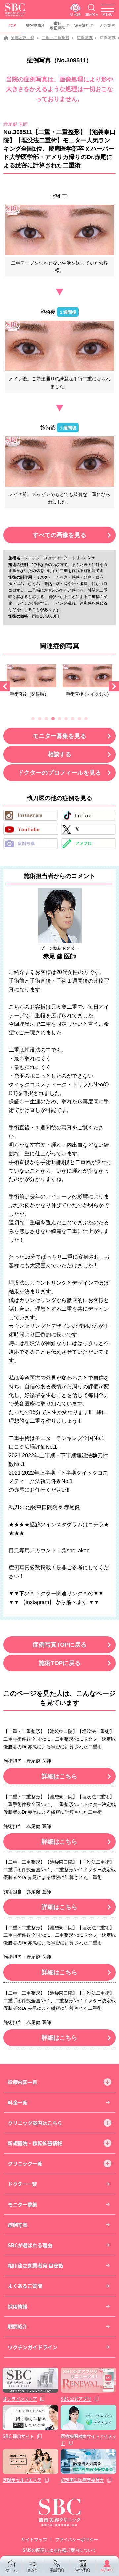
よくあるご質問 (25, 2286)
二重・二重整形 (56, 38)
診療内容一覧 (22, 38)
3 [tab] (46, 719)
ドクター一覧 (22, 2184)
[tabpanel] (31, 683)
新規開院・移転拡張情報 (35, 2143)
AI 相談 (75, 14)
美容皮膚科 (36, 25)
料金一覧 (18, 2102)
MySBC (107, 2570)
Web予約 (83, 2570)
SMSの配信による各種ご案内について (59, 2550)
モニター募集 (22, 2204)
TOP (12, 25)
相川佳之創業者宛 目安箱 (35, 2265)
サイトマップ (34, 2539)
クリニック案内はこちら (35, 2123)
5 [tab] (59, 719)
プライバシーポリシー (76, 2539)
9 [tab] (86, 719)
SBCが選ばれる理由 (30, 2245)
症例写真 (85, 38)
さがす (33, 2570)
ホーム (11, 2570)
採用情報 (18, 2306)
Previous (5, 686)
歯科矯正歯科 (58, 25)
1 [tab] (33, 719)
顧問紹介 (18, 2326)
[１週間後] (59, 346)
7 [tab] (73, 719)
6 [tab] (66, 719)
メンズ (105, 25)
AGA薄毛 (81, 25)
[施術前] (59, 230)
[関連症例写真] (31, 676)
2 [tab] (40, 719)
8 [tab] (79, 719)
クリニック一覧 (25, 2163)
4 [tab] (53, 719)
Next (114, 686)
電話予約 (57, 2570)
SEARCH (92, 14)
